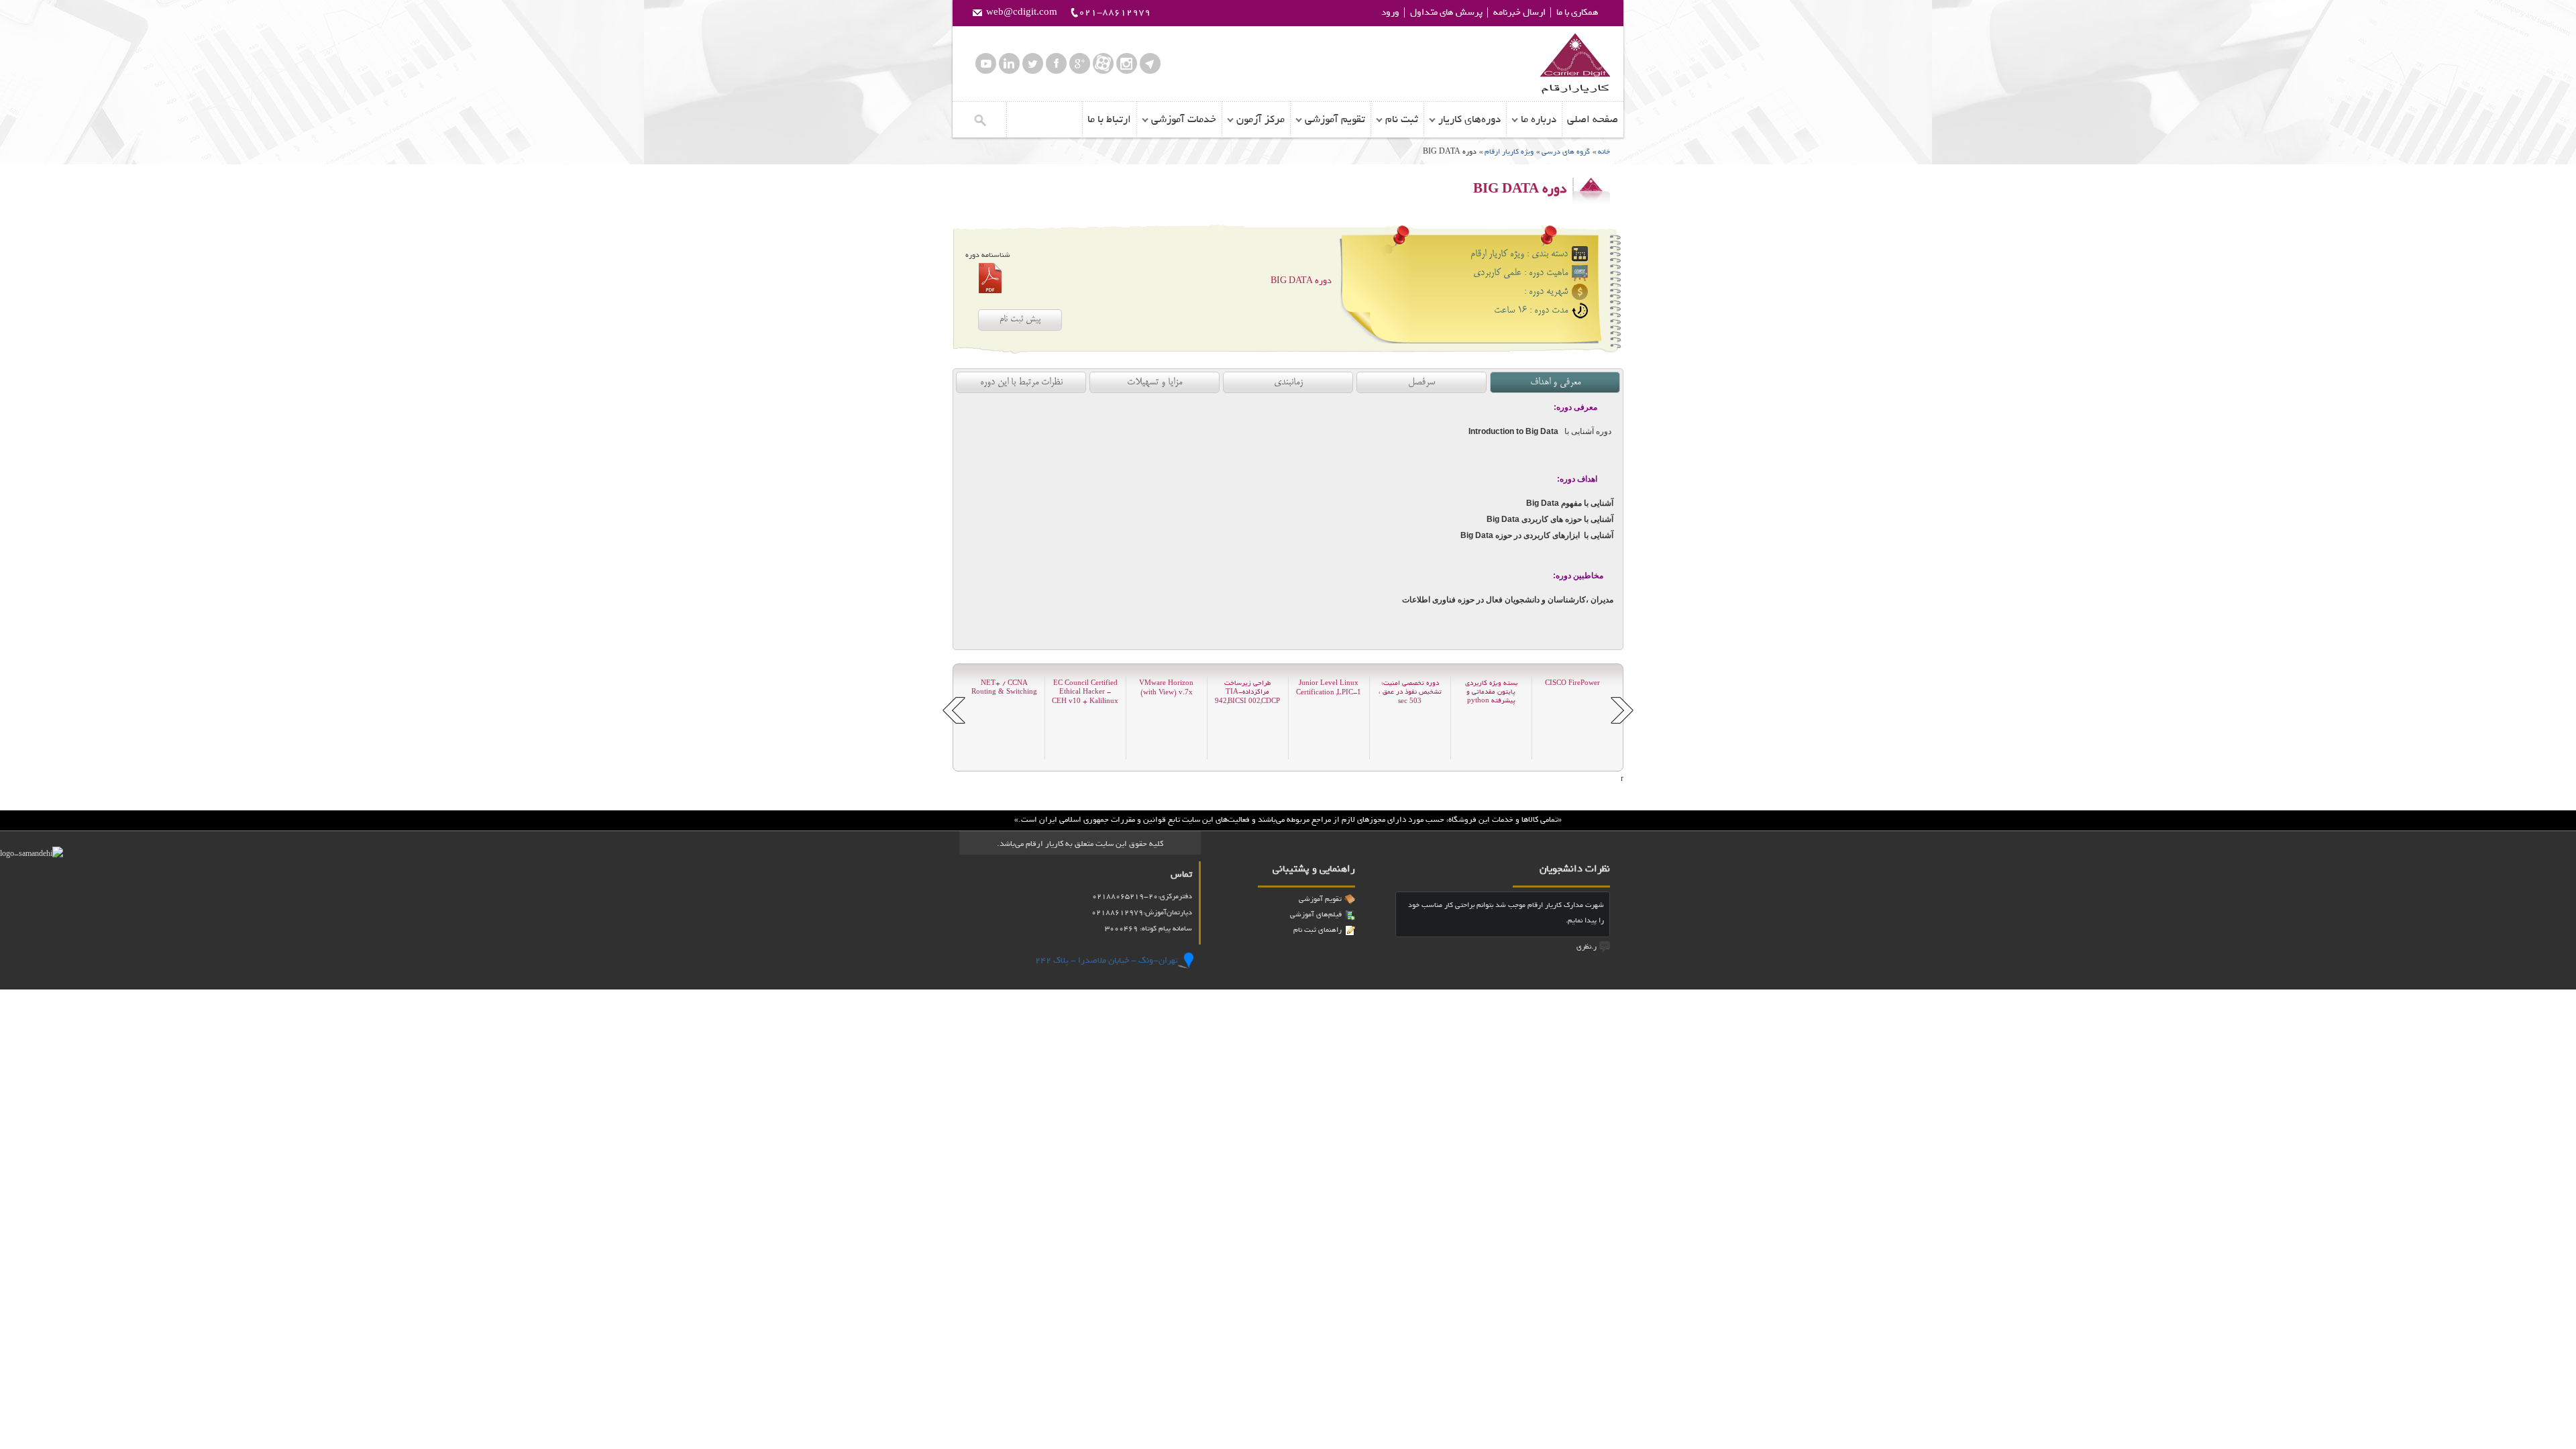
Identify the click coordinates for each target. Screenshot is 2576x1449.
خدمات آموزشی (1184, 119)
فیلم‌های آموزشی (1316, 914)
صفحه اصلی (1593, 119)
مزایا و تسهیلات (1155, 382)
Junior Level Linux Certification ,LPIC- (1329, 688)
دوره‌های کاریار (1469, 119)
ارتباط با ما (1109, 119)
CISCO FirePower (1572, 683)
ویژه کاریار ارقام (1508, 152)
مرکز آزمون (1260, 119)
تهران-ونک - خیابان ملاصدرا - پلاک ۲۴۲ (1107, 960)
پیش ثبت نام (1020, 320)
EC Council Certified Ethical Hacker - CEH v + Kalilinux (1085, 692)
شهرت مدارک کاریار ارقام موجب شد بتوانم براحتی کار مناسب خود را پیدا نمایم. (1506, 913)
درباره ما (1539, 119)
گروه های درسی (1566, 152)
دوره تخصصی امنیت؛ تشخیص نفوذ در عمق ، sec (1410, 692)
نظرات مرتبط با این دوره (1021, 382)
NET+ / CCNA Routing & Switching (1004, 688)
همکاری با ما (1577, 12)
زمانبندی (1288, 382)
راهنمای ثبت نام (1318, 930)
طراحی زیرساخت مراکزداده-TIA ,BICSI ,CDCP (1247, 692)
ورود (1390, 12)
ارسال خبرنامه (1519, 12)
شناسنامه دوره (988, 255)
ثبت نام (1402, 119)
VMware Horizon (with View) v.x (1166, 688)
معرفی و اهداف (1555, 382)
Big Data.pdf (990, 278)
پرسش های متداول (1446, 12)
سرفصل (1421, 382)
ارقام (1575, 64)
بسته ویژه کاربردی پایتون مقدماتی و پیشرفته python (1491, 692)
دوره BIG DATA (1301, 281)
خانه (1604, 152)
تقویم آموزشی (1335, 119)
